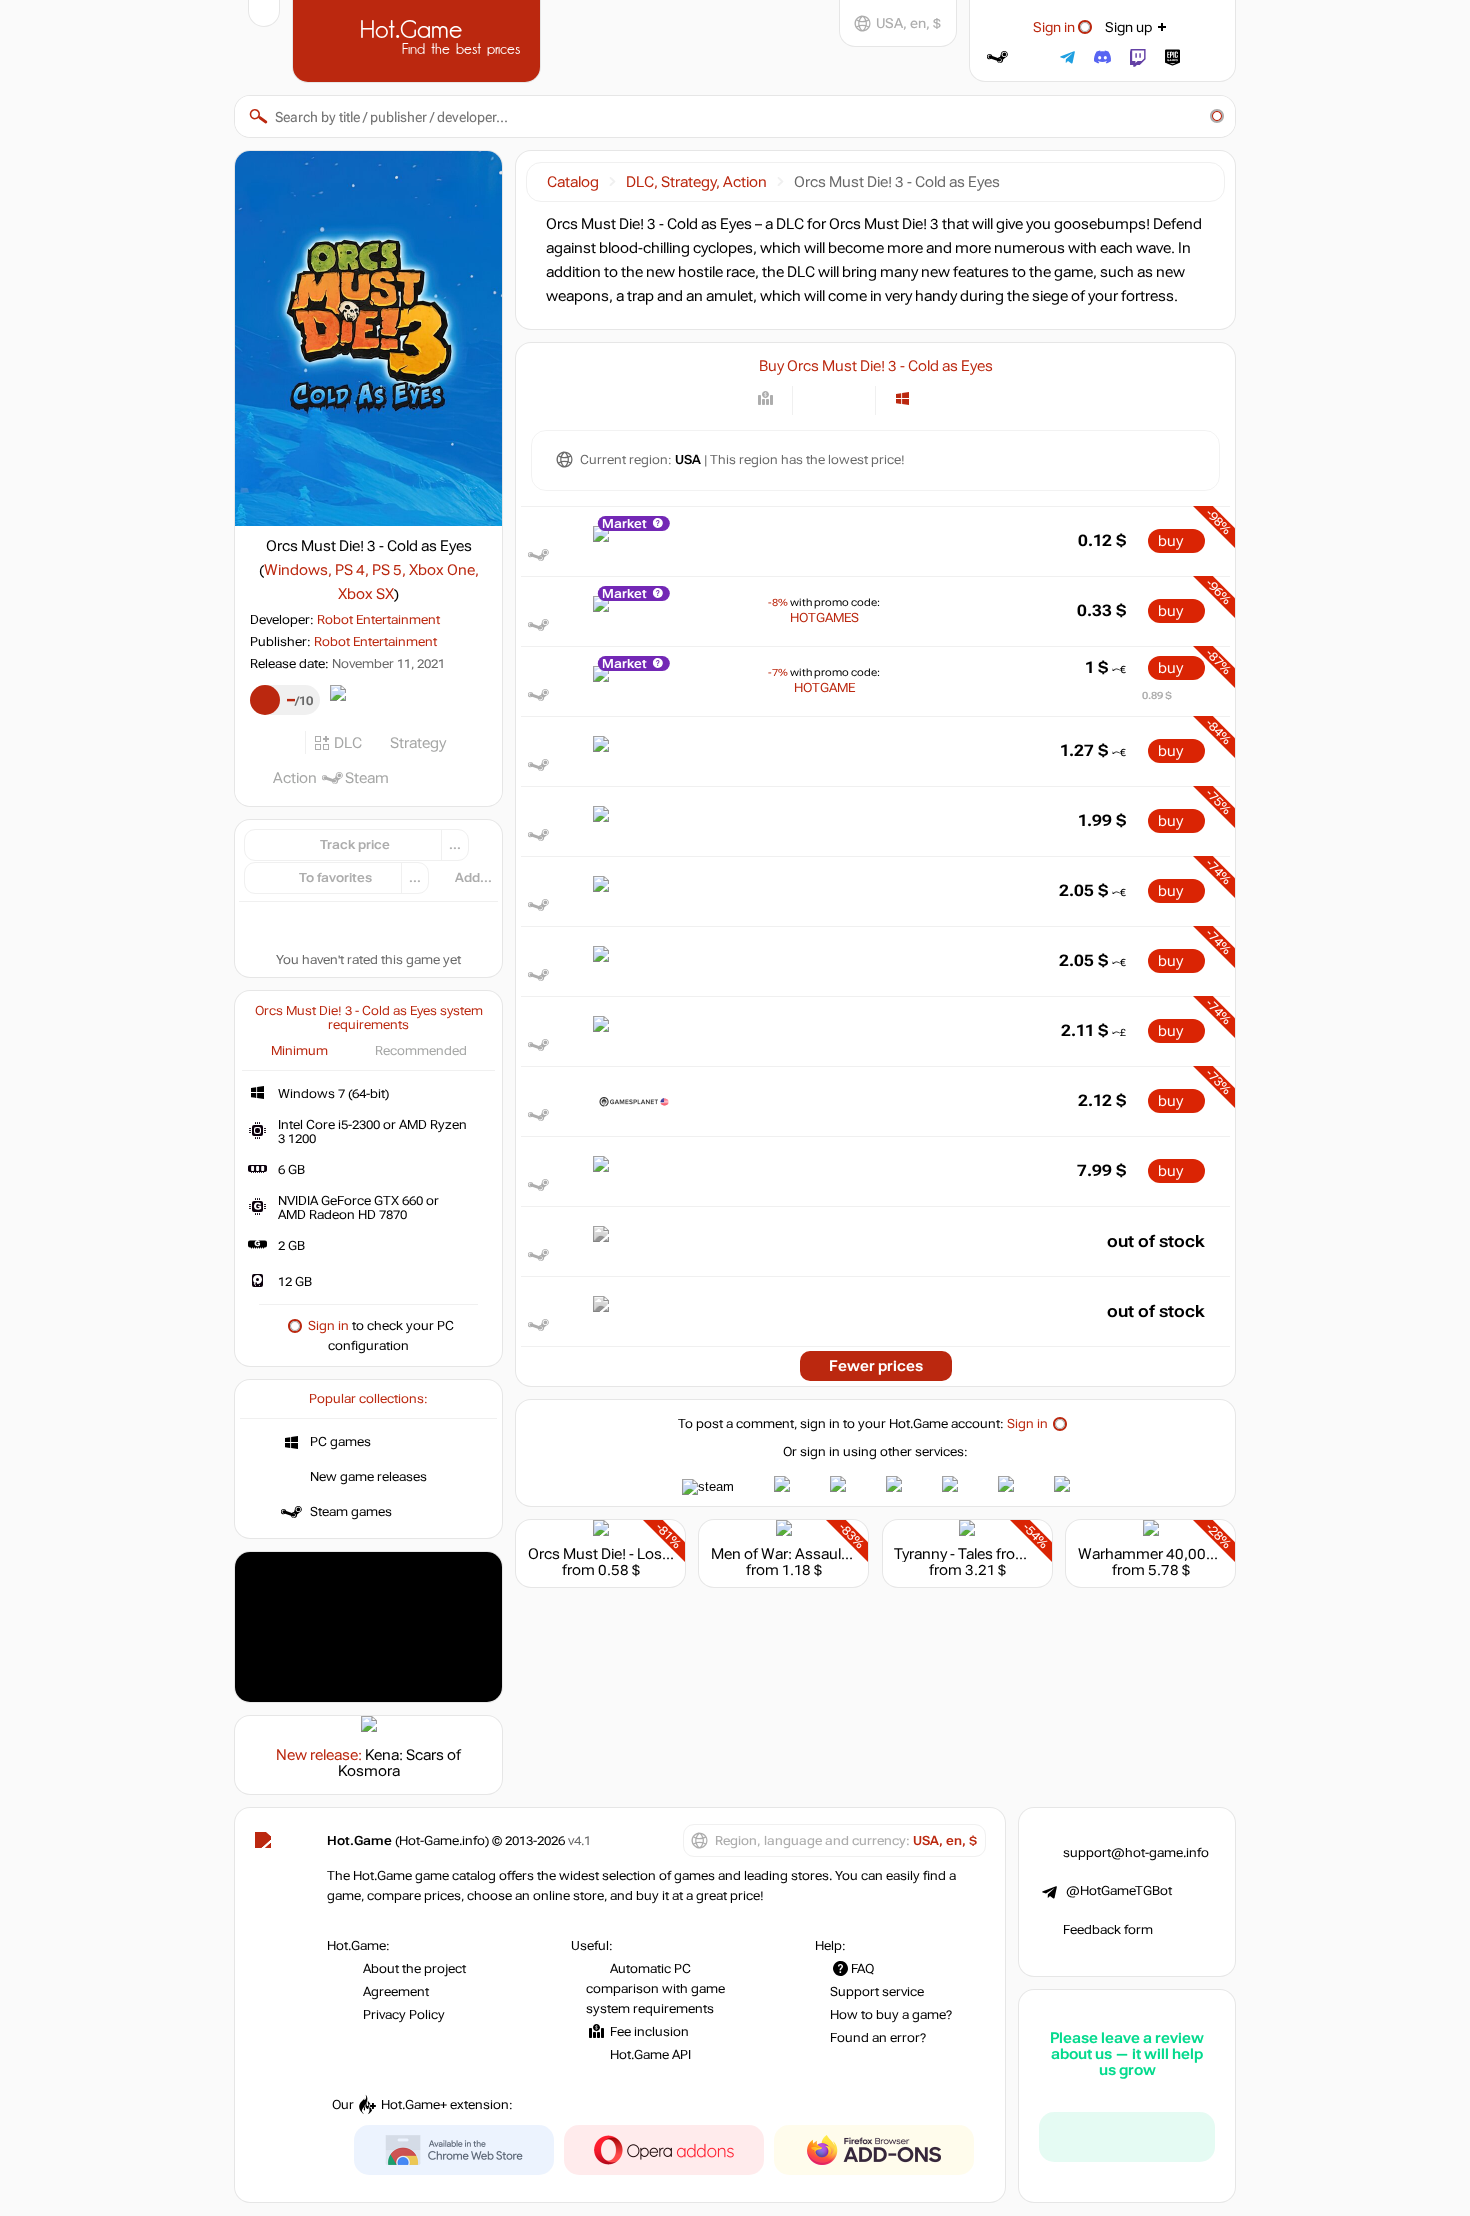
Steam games (351, 1512)
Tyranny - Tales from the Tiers (992, 1554)
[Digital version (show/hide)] (819, 398)
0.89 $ (1157, 695)
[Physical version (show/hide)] (848, 398)
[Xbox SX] (977, 398)
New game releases (368, 1477)
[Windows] (902, 398)
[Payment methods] (765, 398)
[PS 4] (927, 398)
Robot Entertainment (378, 620)
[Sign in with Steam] (997, 57)
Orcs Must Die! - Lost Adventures (638, 1554)
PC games (340, 1442)
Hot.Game (419, 39)
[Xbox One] (952, 398)
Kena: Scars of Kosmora (400, 1763)
